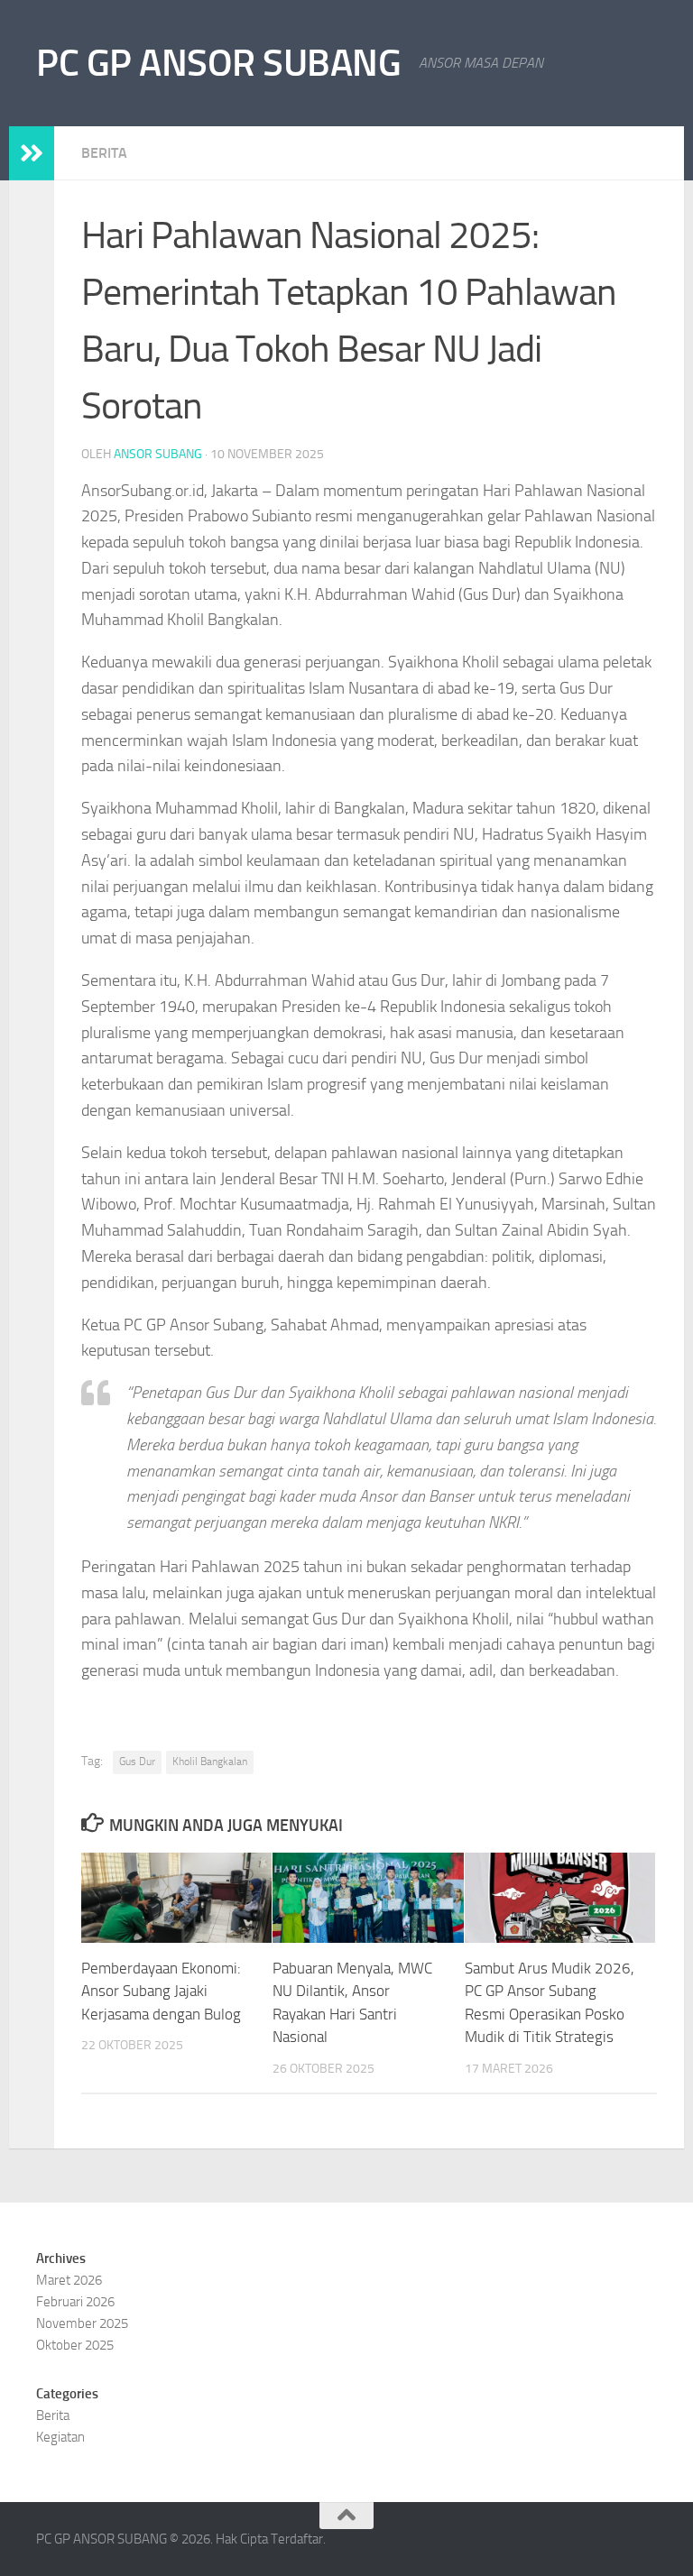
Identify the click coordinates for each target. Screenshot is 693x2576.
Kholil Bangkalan (210, 1762)
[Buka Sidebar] (32, 153)
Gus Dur (137, 1762)
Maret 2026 (69, 2280)
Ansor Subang (158, 454)
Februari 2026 (75, 2302)
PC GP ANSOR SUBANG (218, 63)
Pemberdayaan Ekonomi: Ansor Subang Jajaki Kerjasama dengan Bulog (161, 1991)
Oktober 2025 (75, 2345)
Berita (104, 153)
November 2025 (82, 2323)
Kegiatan (60, 2437)
